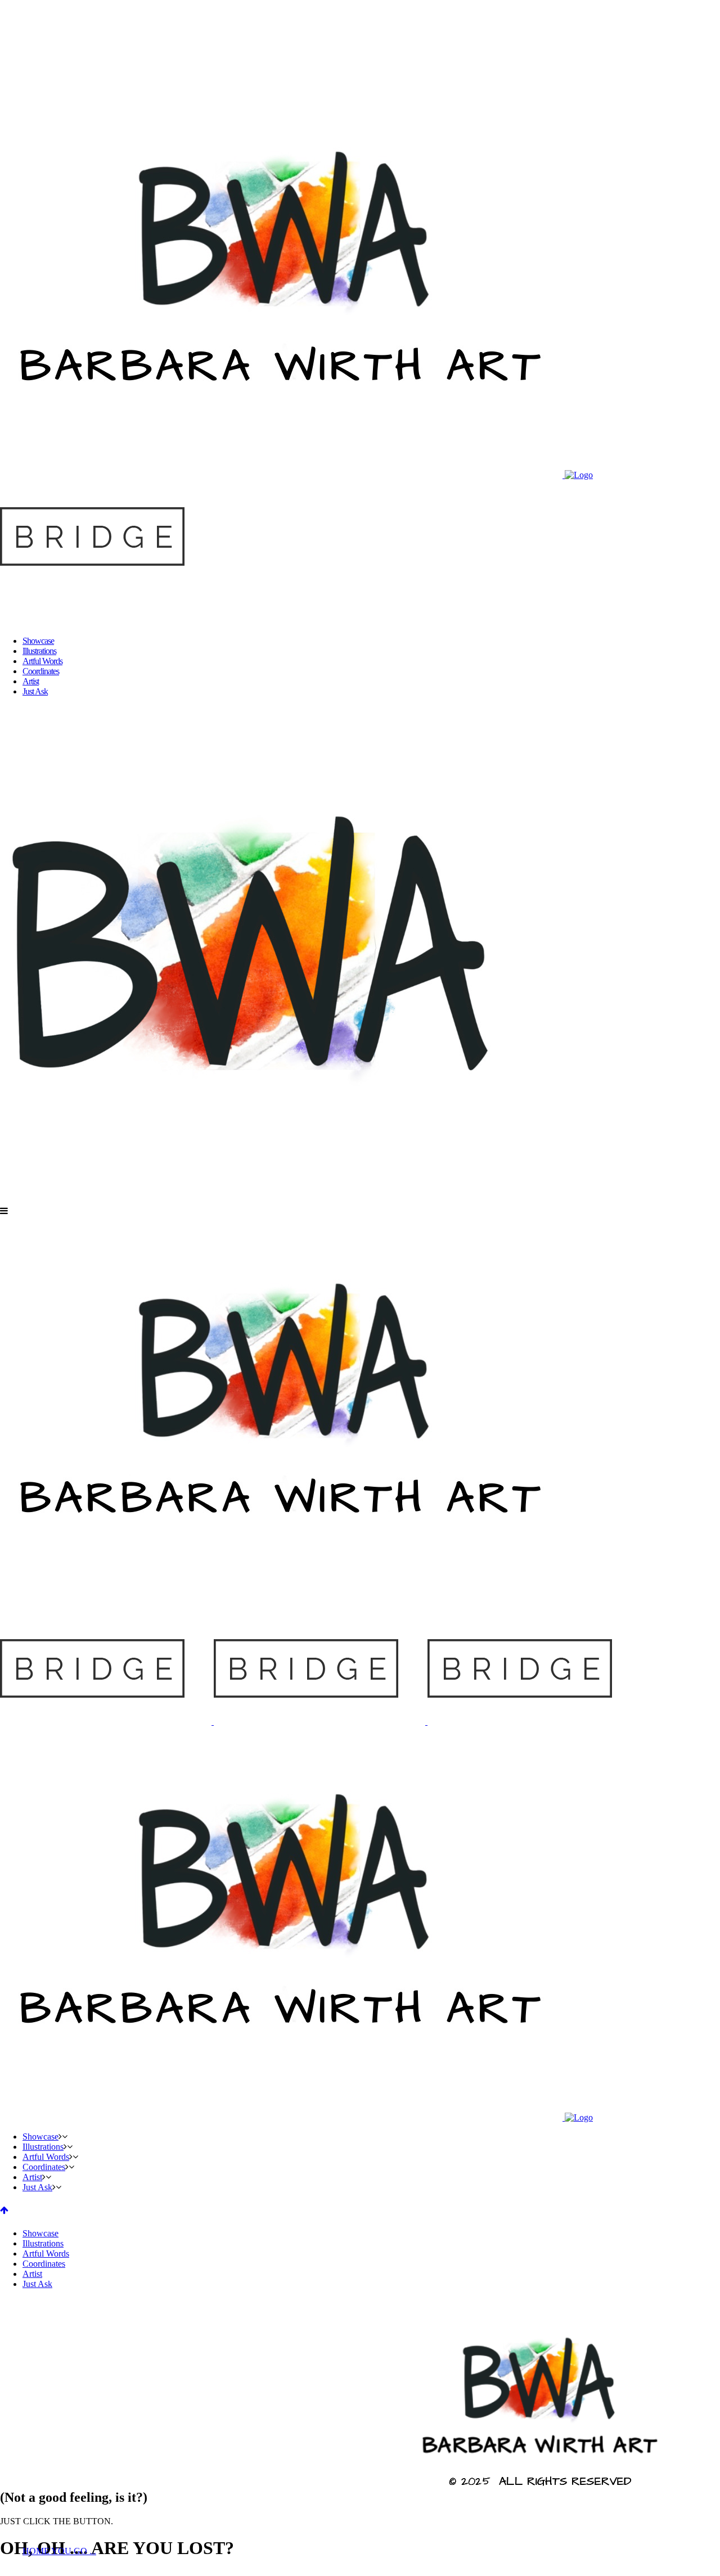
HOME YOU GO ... (59, 2551)
